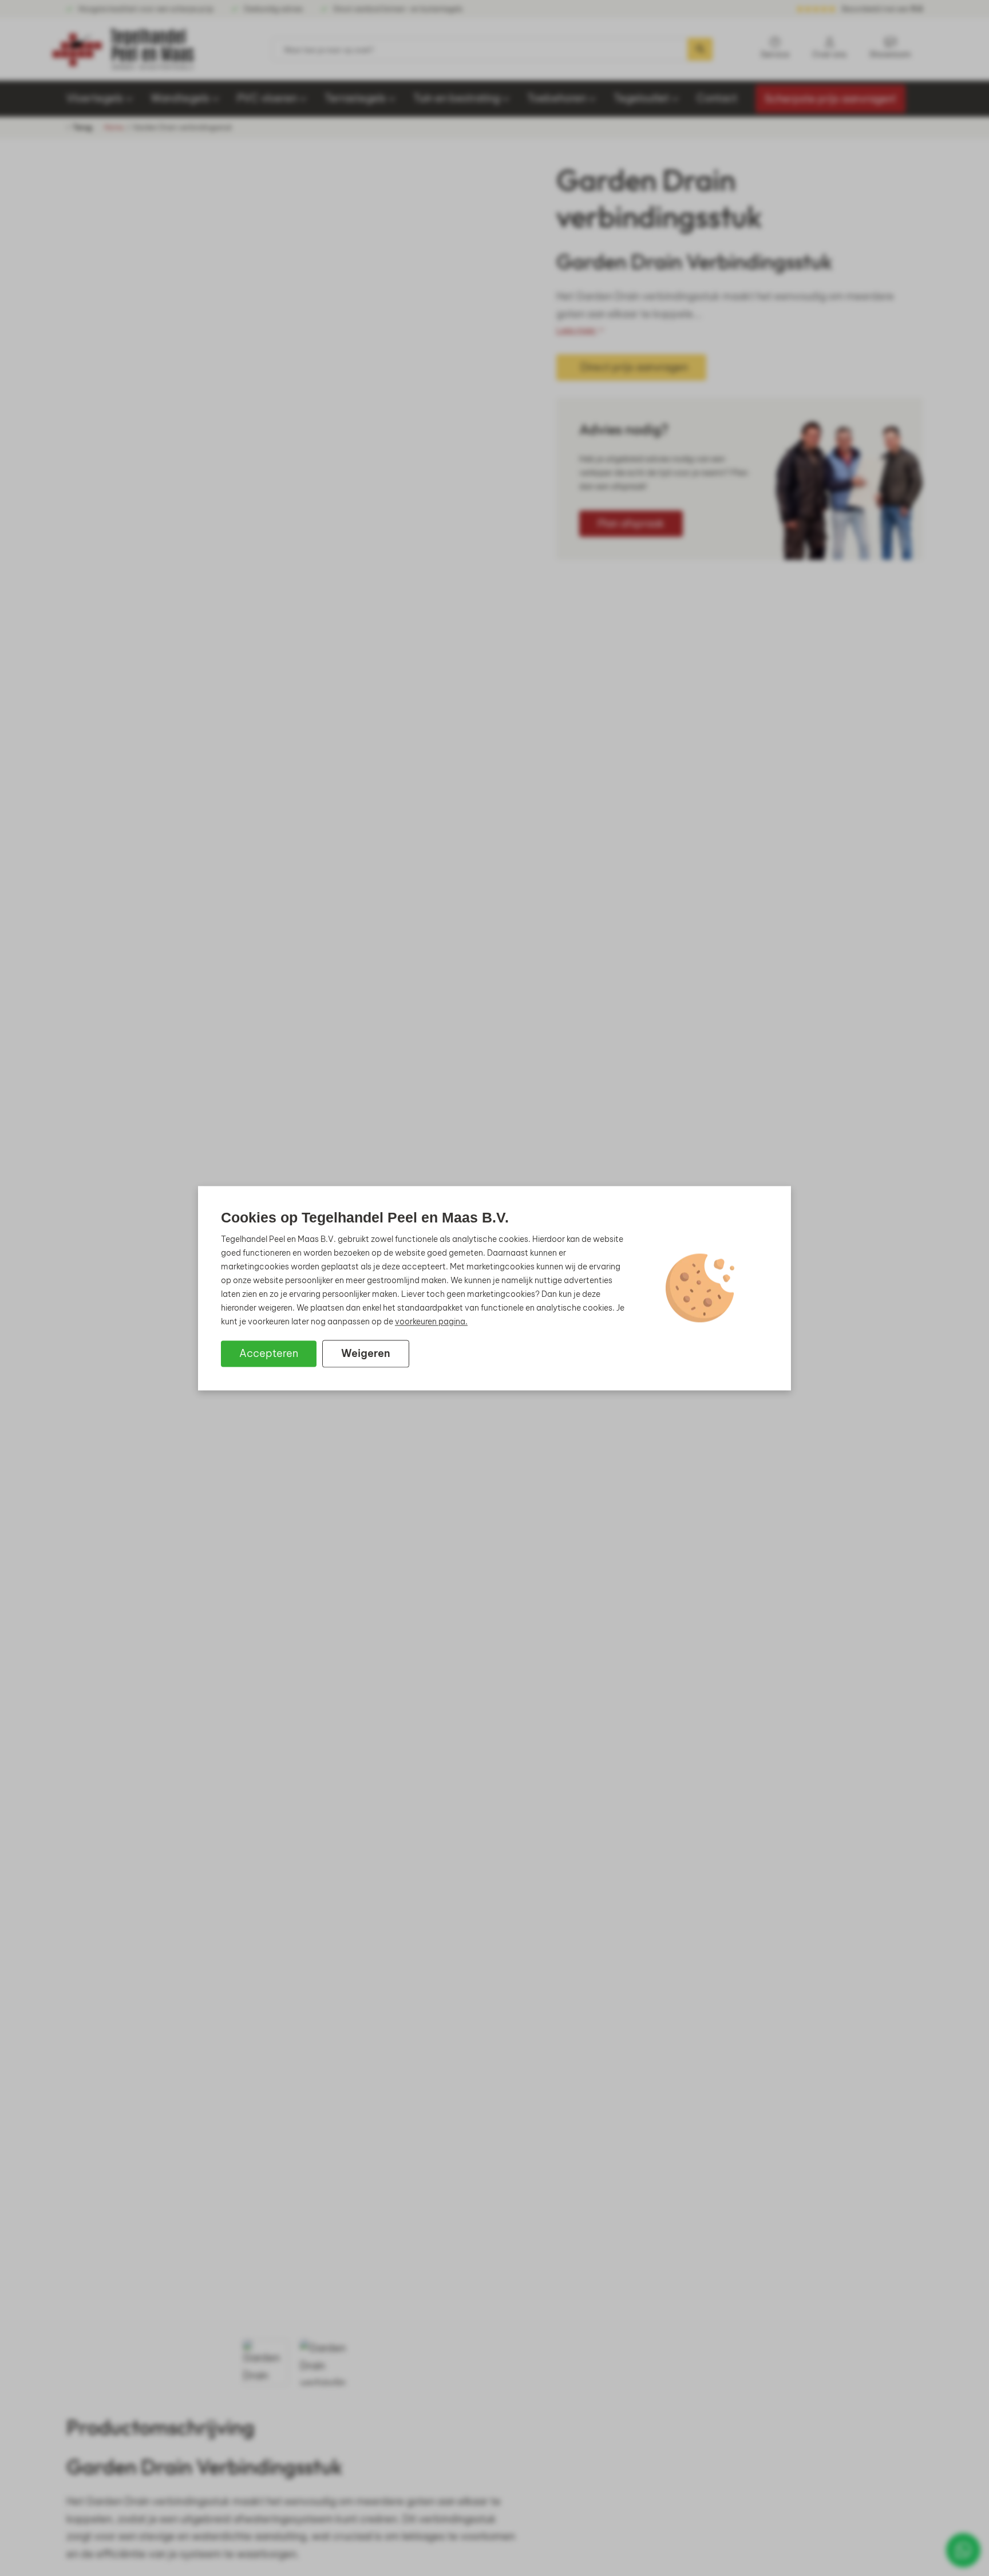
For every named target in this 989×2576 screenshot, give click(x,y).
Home (114, 128)
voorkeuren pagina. (431, 1321)
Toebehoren (557, 98)
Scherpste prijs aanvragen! (830, 99)
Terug (82, 127)
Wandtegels (180, 98)
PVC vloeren (267, 98)
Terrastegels (355, 98)
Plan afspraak (631, 523)
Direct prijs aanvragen (634, 367)
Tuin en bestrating (456, 98)
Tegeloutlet (641, 98)
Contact (717, 98)
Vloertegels (95, 98)
